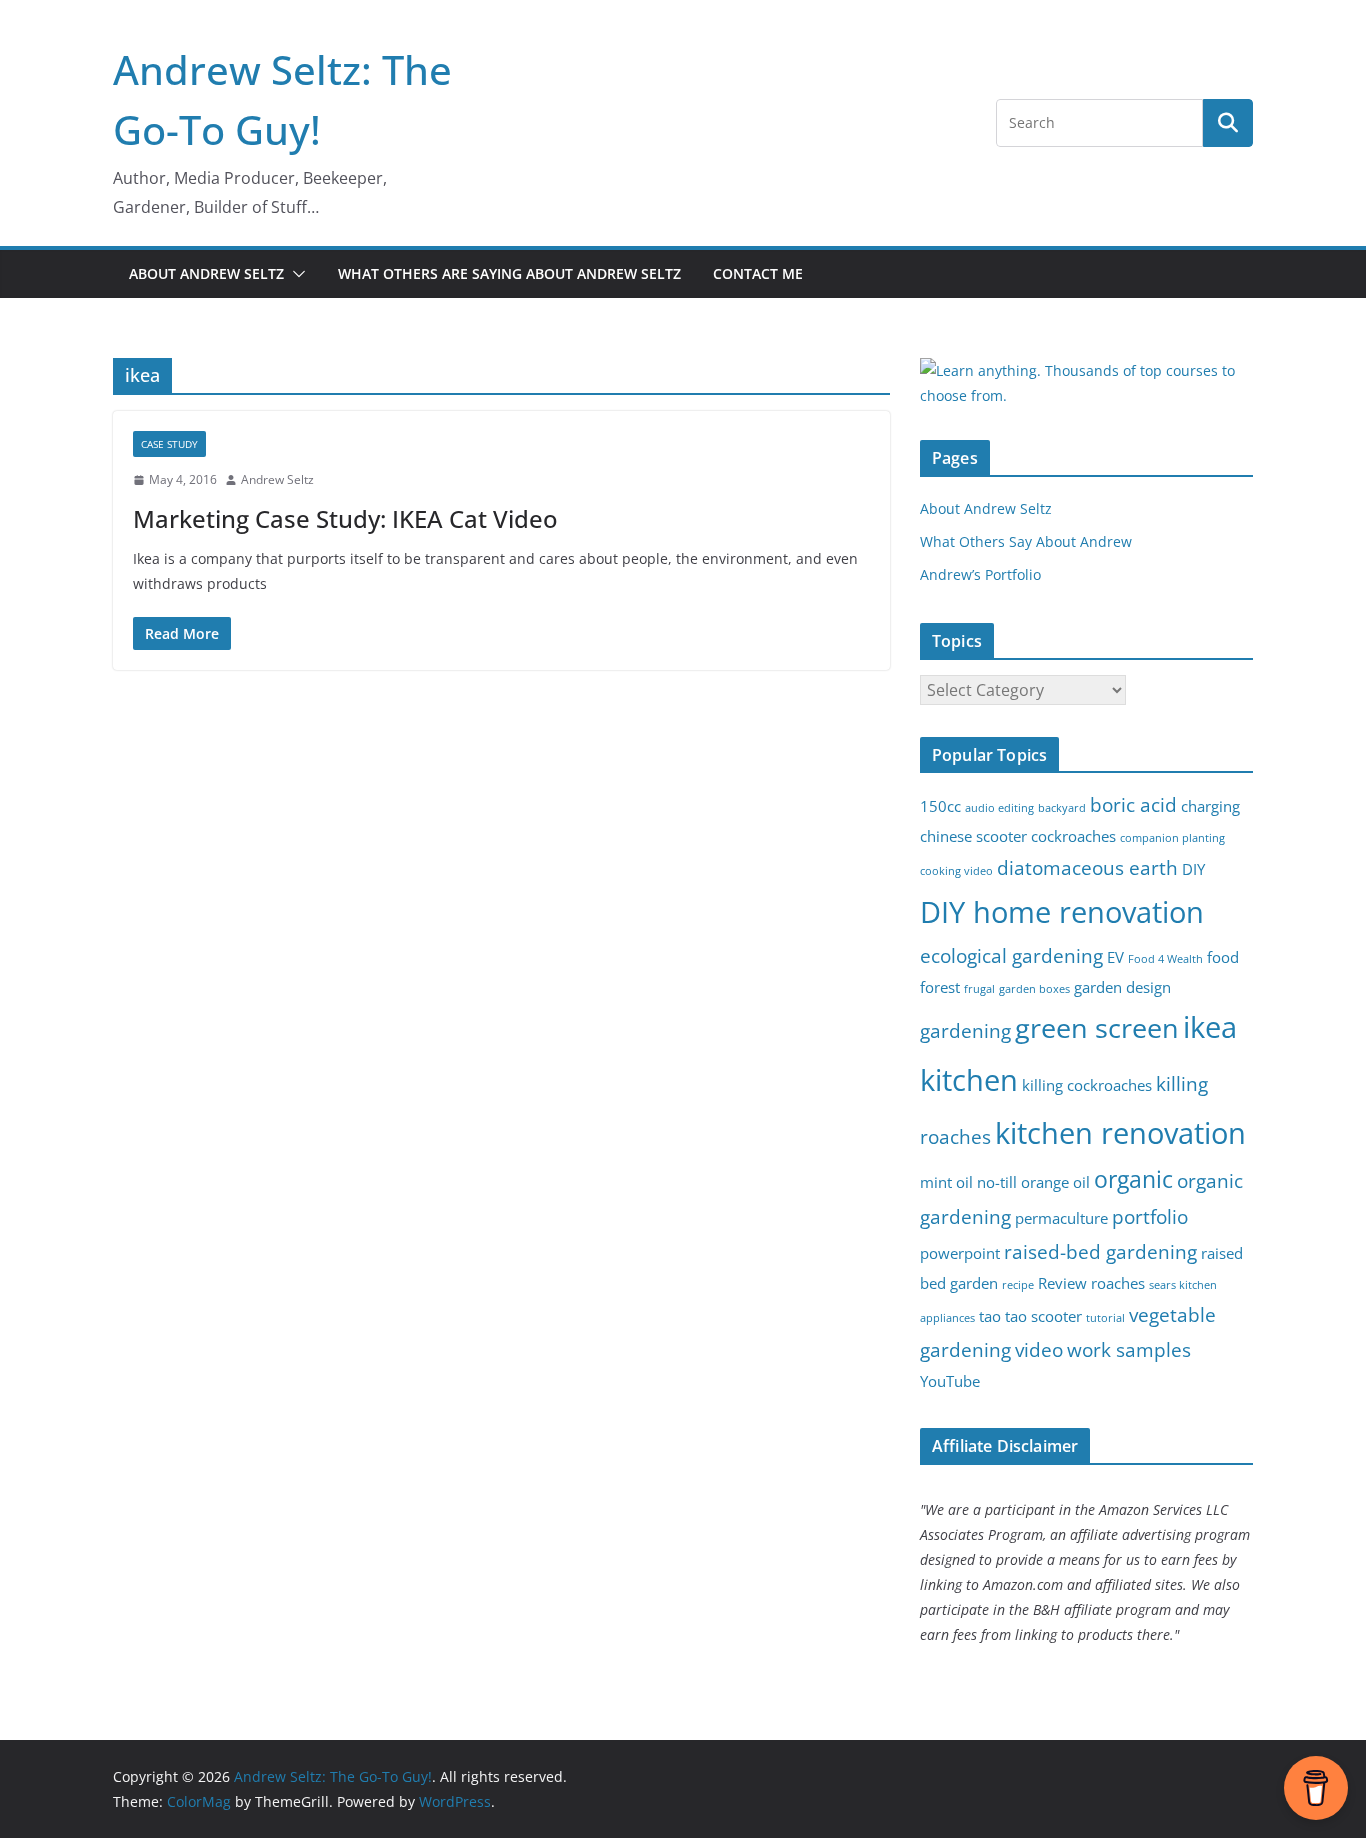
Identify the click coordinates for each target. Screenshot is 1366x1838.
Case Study (169, 444)
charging (1210, 806)
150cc (940, 806)
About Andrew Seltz (206, 273)
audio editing (999, 808)
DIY (1193, 869)
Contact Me (758, 273)
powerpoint (960, 1253)
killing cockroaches (1087, 1085)
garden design (1122, 987)
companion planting (1172, 838)
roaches (1118, 1283)
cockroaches (1073, 836)
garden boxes (1034, 989)
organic (1133, 1179)
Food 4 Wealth (1165, 959)
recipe (1018, 1285)
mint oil (946, 1182)
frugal (979, 989)
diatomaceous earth (1087, 867)
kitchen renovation (1120, 1133)
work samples (1129, 1349)
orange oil (1055, 1182)
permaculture (1061, 1218)
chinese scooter (973, 836)
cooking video (956, 871)
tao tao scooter (1030, 1316)
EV (1115, 957)
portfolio (1150, 1216)
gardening (965, 1030)
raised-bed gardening (1100, 1251)
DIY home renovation (1062, 912)
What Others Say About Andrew (1026, 541)
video (1039, 1349)
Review (1062, 1283)
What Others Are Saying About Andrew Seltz (509, 273)
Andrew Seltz (277, 479)
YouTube (950, 1381)
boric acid (1133, 804)
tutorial (1105, 1318)
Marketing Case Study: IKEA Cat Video (345, 518)
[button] (295, 274)
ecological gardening (1011, 955)
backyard (1062, 808)
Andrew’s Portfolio (980, 574)
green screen (1097, 1027)
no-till (997, 1182)
